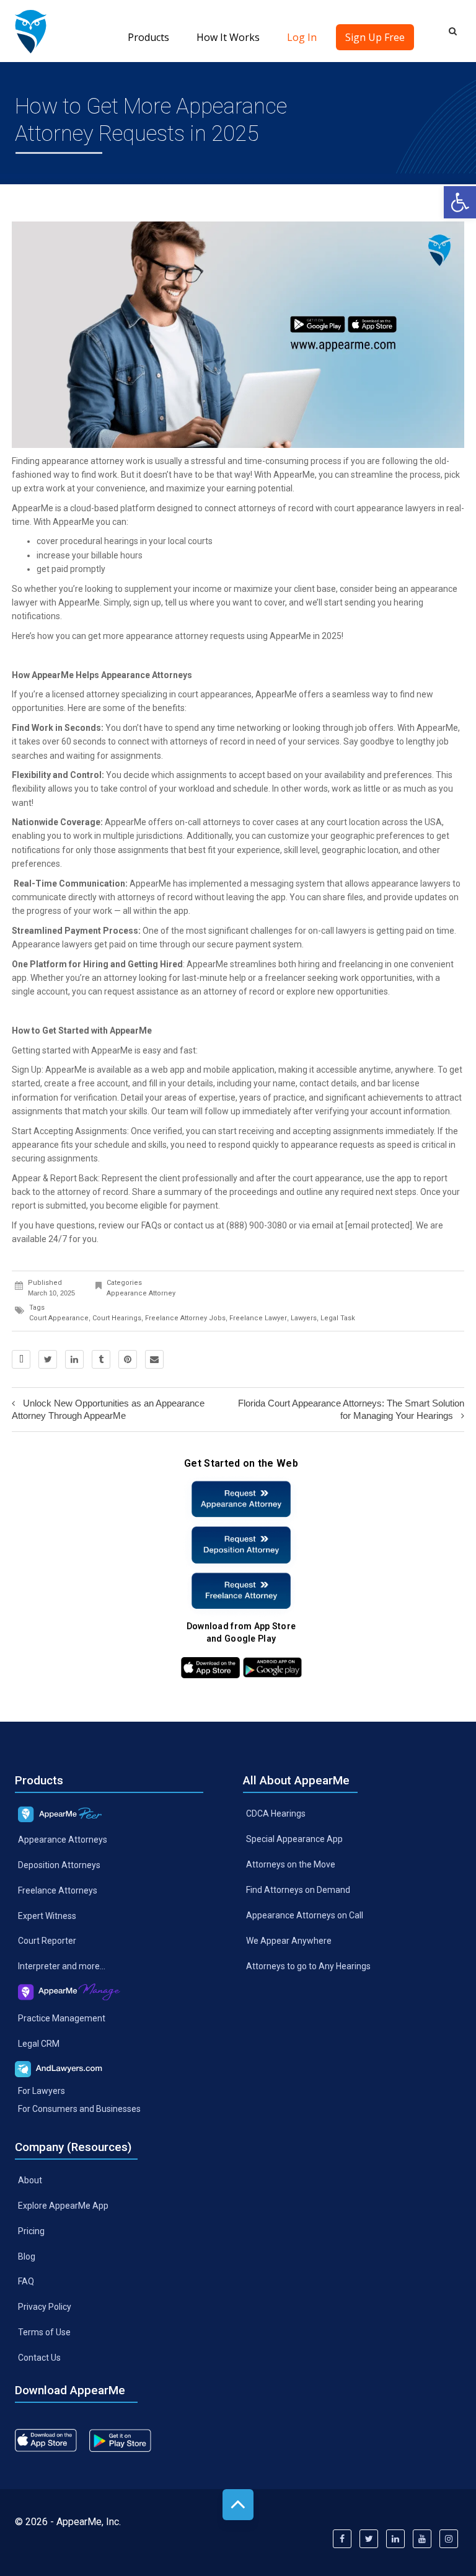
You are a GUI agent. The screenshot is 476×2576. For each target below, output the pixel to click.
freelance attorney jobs (185, 1318)
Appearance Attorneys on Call (305, 1915)
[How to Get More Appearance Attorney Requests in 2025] (31, 31)
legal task (338, 1318)
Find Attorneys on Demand (298, 1890)
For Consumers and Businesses (79, 2109)
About (30, 2180)
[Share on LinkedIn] (74, 1359)
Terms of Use (44, 2332)
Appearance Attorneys (63, 1840)
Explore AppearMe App (63, 2205)
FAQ (26, 2281)
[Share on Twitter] (48, 1359)
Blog (27, 2256)
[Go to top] (238, 2505)
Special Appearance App (294, 1839)
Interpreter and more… (62, 1966)
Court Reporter (47, 1941)
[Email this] (154, 1359)
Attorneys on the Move (291, 1864)
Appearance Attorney (141, 1293)
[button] (460, 202)
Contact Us (39, 2358)
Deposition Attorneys (59, 1865)
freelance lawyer (258, 1318)
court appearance (59, 1318)
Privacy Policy (45, 2307)
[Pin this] (128, 1359)
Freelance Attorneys (58, 1890)
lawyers (304, 1318)
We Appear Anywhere (289, 1941)
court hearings (117, 1318)
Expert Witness (47, 1915)
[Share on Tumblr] (101, 1359)
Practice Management (62, 2018)
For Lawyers (42, 2091)
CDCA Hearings (276, 1813)
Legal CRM (39, 2044)
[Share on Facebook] (21, 1359)
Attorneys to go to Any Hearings (308, 1966)
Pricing (31, 2230)
